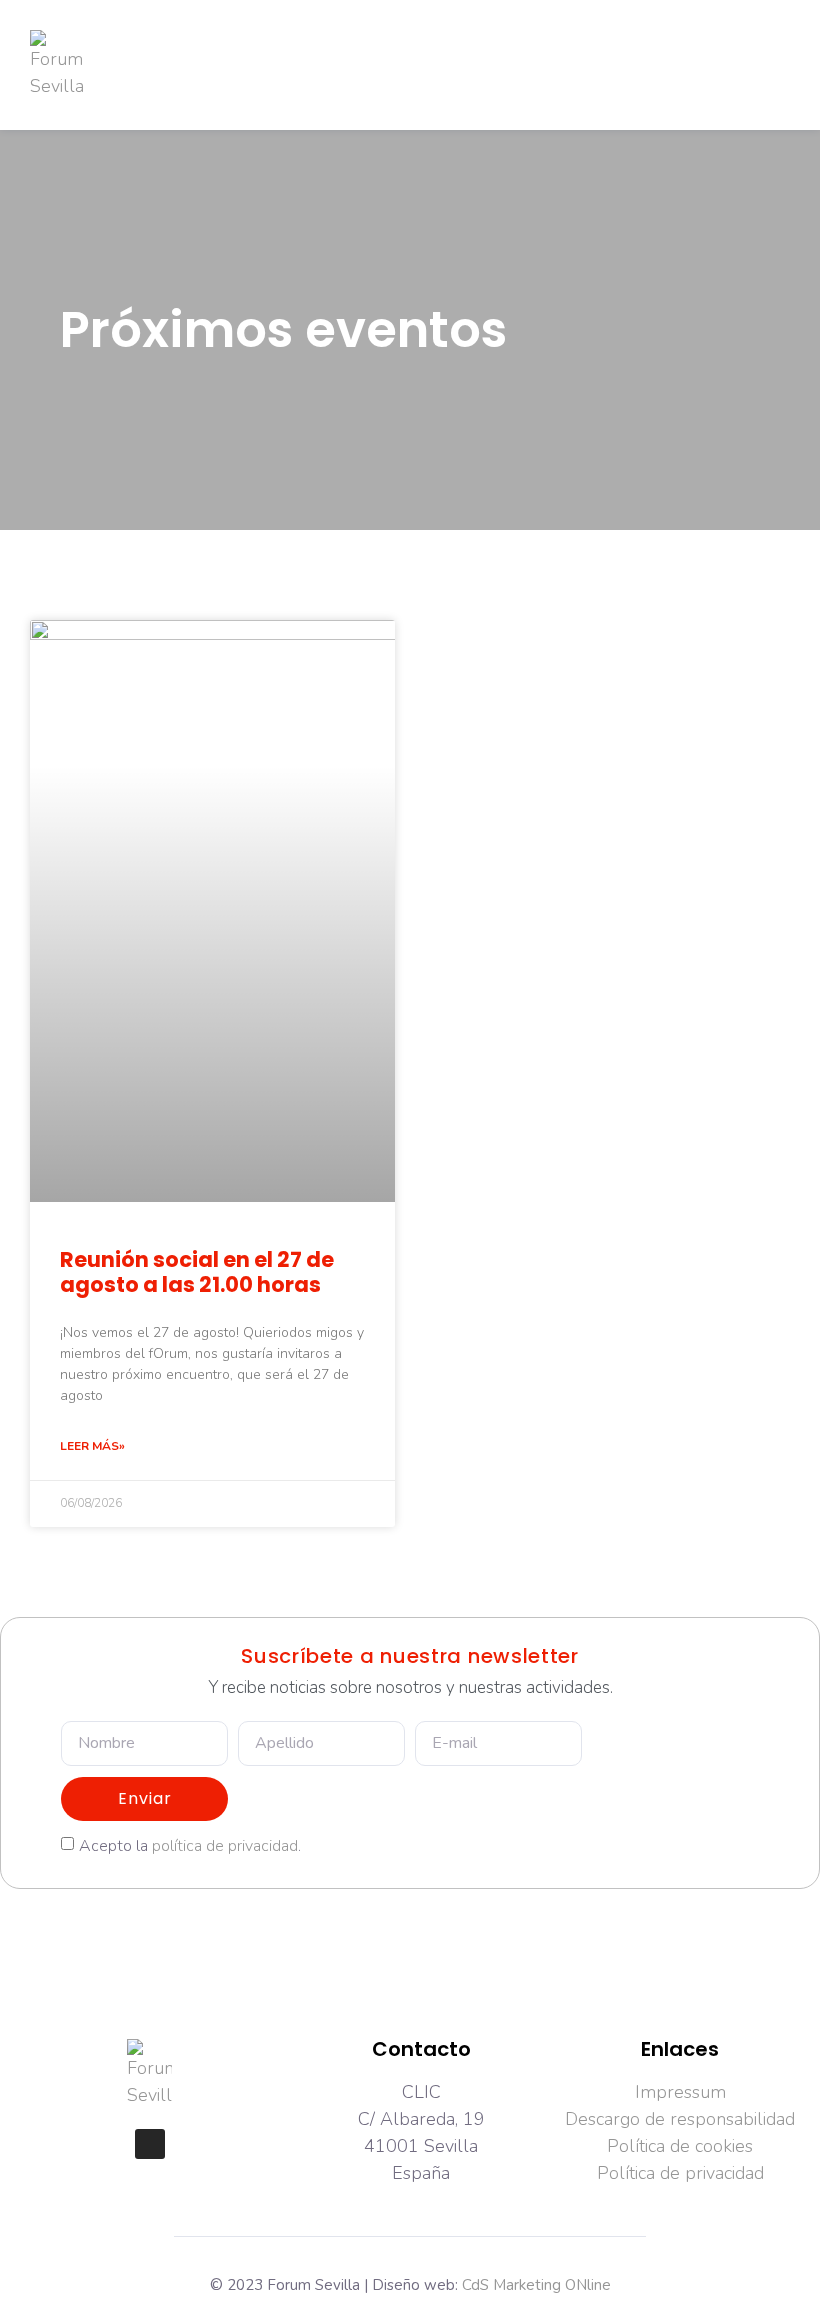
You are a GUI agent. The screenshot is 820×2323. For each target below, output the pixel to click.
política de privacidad (225, 1845)
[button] (352, 65)
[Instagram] (150, 2144)
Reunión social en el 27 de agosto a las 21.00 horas (197, 1272)
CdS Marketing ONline (536, 2285)
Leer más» (92, 1446)
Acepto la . (190, 1845)
